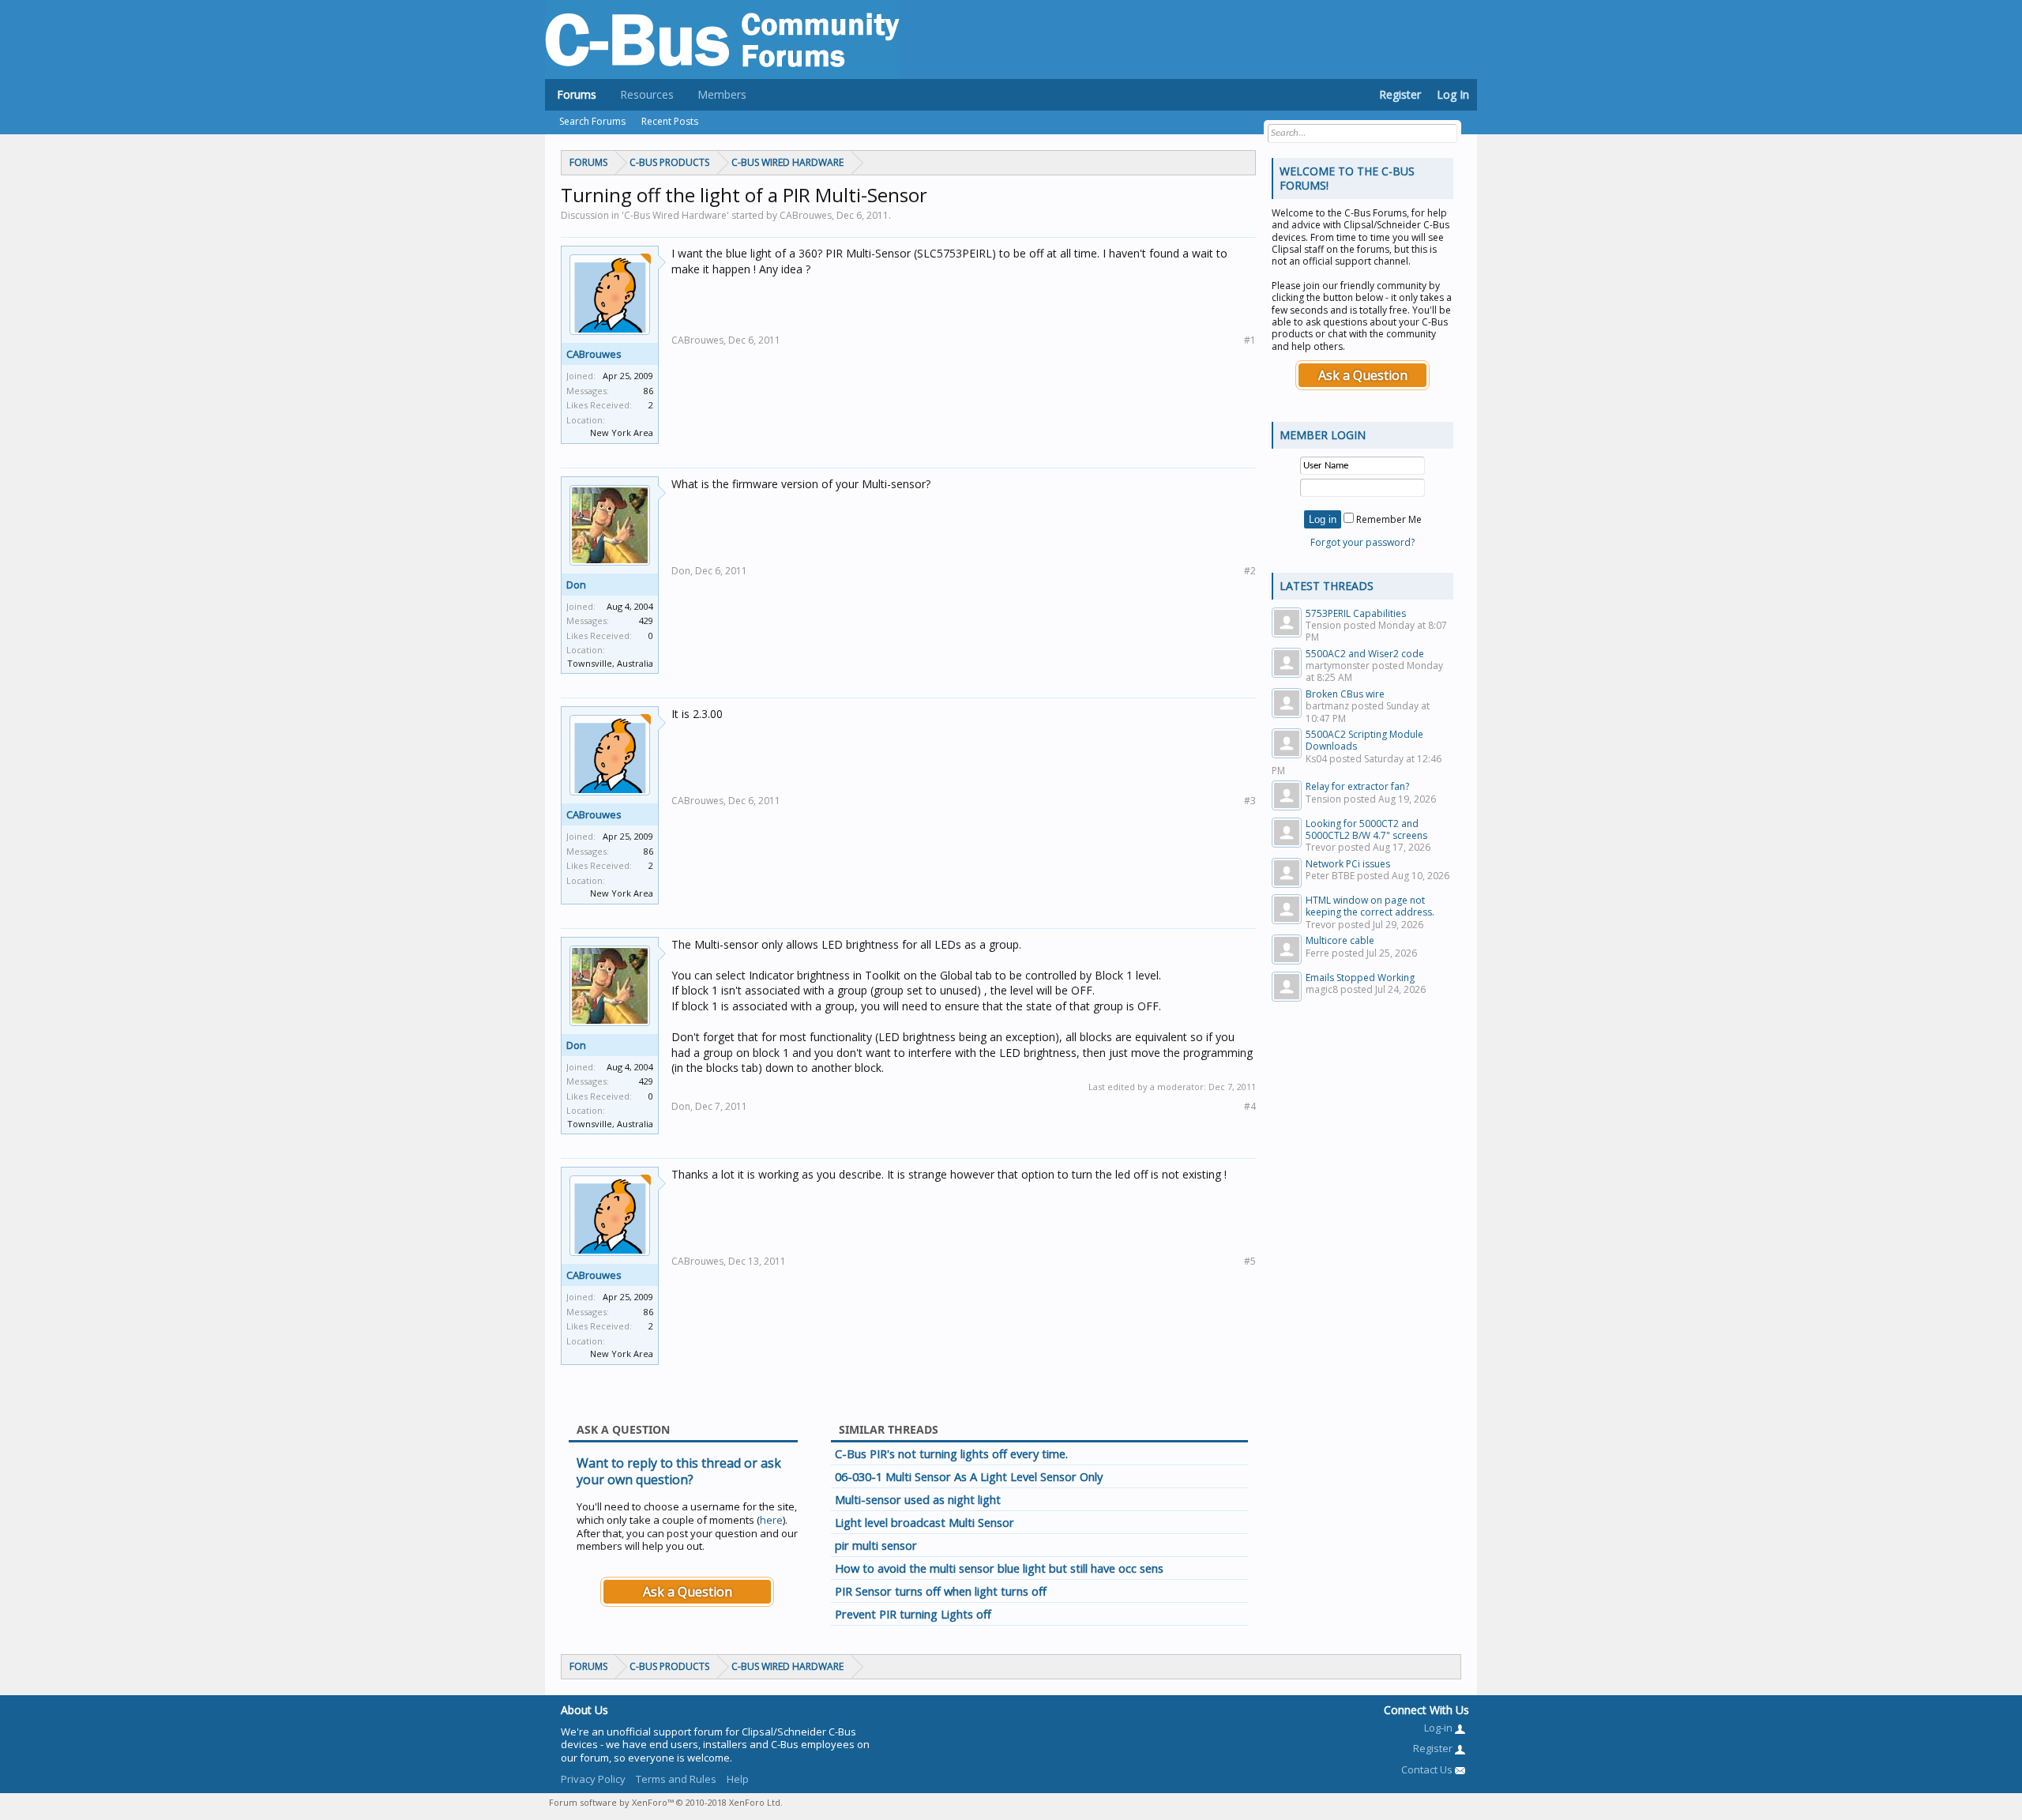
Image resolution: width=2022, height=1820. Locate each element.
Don (576, 585)
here (771, 1520)
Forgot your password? (1362, 542)
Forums (577, 94)
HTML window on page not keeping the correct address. (1370, 906)
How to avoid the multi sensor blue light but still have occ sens (999, 1568)
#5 (1250, 1261)
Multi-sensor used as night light (918, 1499)
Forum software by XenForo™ (666, 1802)
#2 (1250, 571)
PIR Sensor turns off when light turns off (941, 1591)
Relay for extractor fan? (1357, 786)
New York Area (622, 432)
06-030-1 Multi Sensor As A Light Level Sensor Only (969, 1476)
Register (1400, 94)
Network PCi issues (1348, 864)
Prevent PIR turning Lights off (913, 1614)
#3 (1250, 801)
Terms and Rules (676, 1779)
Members (722, 94)
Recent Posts (670, 121)
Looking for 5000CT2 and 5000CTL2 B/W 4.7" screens (1366, 829)
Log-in (1439, 1728)
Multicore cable (1340, 940)
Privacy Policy (593, 1779)
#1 (1250, 340)
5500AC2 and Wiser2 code (1365, 654)
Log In (1453, 94)
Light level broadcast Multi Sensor (925, 1522)
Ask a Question (688, 1592)
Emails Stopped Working (1360, 978)
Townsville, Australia (610, 663)
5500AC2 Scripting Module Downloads (1364, 740)
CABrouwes (594, 354)
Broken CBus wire (1345, 694)
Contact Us (1428, 1769)
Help (738, 1779)
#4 (1250, 1106)
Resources (647, 94)
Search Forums (592, 121)
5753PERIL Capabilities (1356, 613)
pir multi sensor (876, 1545)
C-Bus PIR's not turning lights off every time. (951, 1453)
